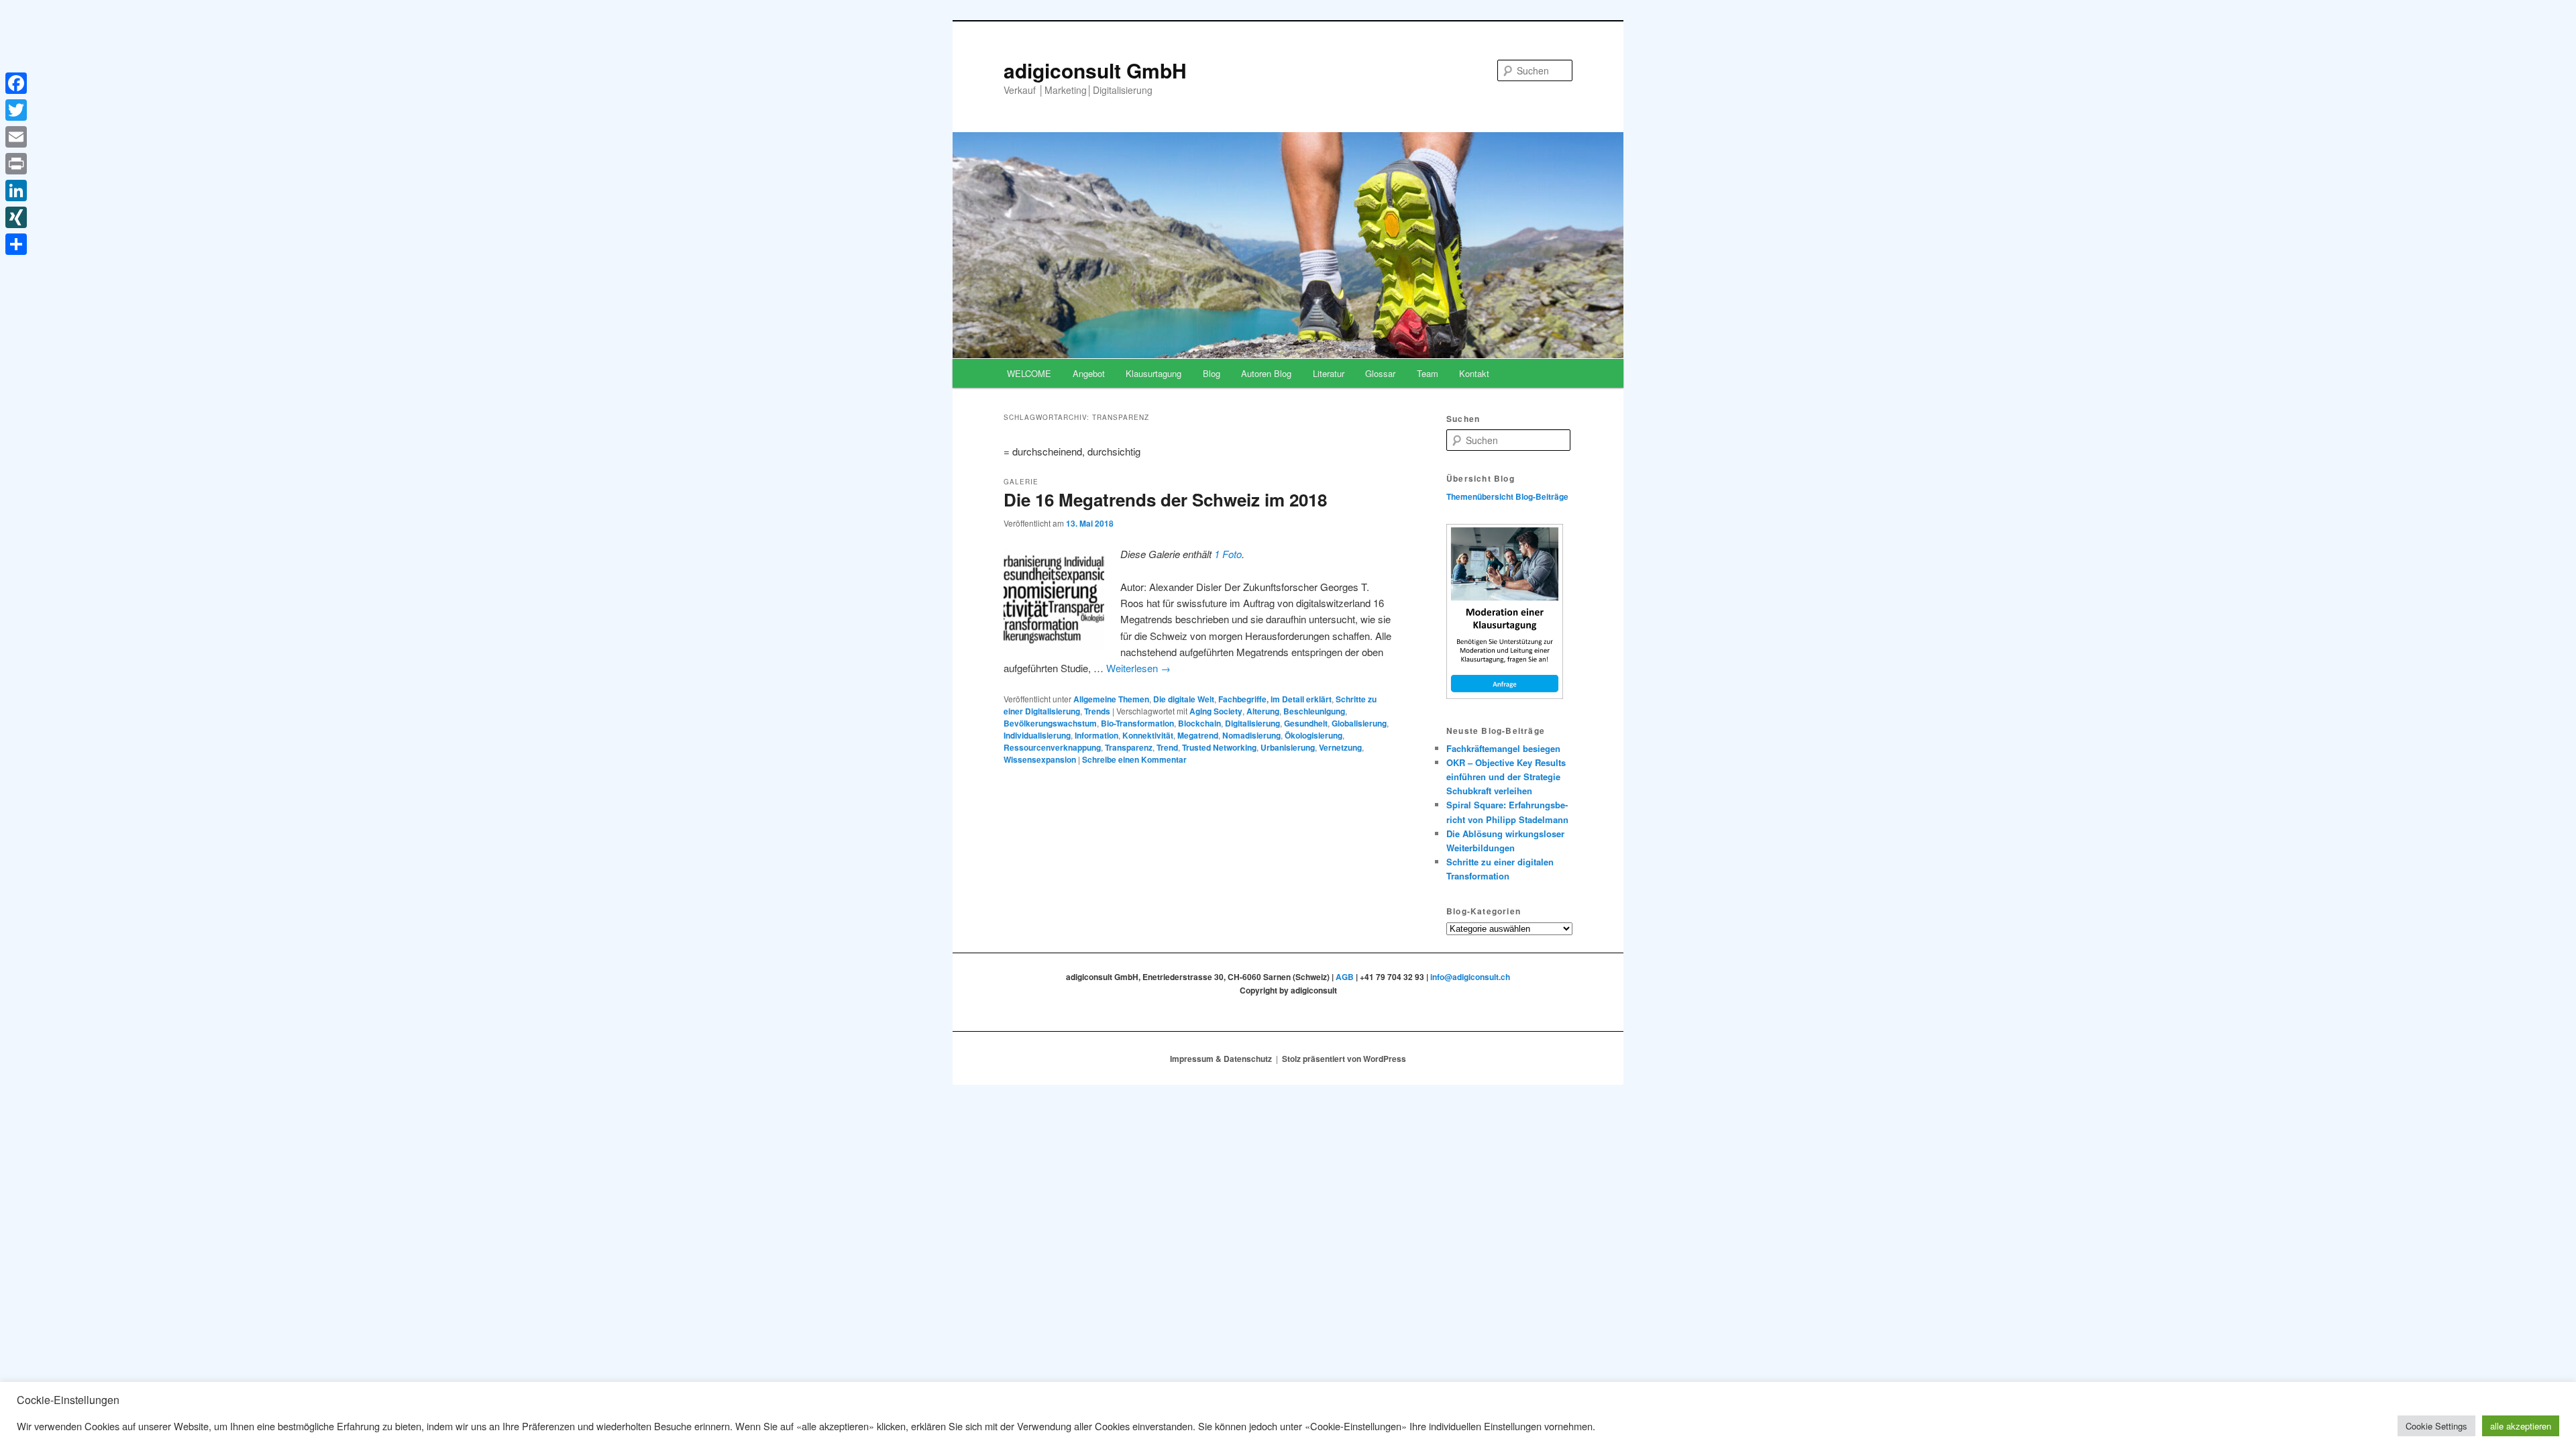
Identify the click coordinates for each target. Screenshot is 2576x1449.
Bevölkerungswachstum (1050, 723)
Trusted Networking (1219, 747)
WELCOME (1029, 373)
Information (1096, 735)
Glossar (1380, 373)
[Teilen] (16, 244)
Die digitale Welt (1184, 699)
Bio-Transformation (1137, 723)
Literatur (1329, 373)
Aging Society (1216, 711)
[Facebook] (16, 83)
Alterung (1263, 711)
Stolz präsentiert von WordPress (1344, 1059)
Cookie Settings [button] (2436, 1426)
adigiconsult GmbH (1095, 70)
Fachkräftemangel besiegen (1503, 748)
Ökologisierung (1313, 735)
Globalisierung (1359, 723)
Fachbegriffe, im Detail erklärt (1275, 699)
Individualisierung (1037, 735)
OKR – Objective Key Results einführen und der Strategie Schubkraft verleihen (1506, 776)
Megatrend (1198, 735)
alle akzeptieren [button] (2521, 1426)
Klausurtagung (1153, 373)
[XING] (16, 217)
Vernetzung (1340, 747)
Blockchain (1199, 723)
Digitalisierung (1252, 723)
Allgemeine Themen (1111, 699)
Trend (1167, 747)
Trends (1097, 711)
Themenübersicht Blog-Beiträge (1507, 496)
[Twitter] (16, 110)
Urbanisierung (1288, 747)
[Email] (16, 137)
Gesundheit (1306, 723)
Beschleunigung (1314, 711)
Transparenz (1129, 747)
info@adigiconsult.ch (1470, 977)
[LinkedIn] (16, 191)
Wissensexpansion (1040, 759)
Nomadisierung (1251, 735)
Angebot (1089, 373)
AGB (1345, 977)
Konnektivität (1148, 735)
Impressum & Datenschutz (1221, 1059)
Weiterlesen (1138, 668)
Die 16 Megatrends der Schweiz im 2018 (1165, 499)
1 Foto (1228, 554)
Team (1428, 373)
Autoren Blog (1266, 373)
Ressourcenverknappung (1052, 747)
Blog (1212, 373)
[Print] (16, 164)
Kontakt (1474, 373)
